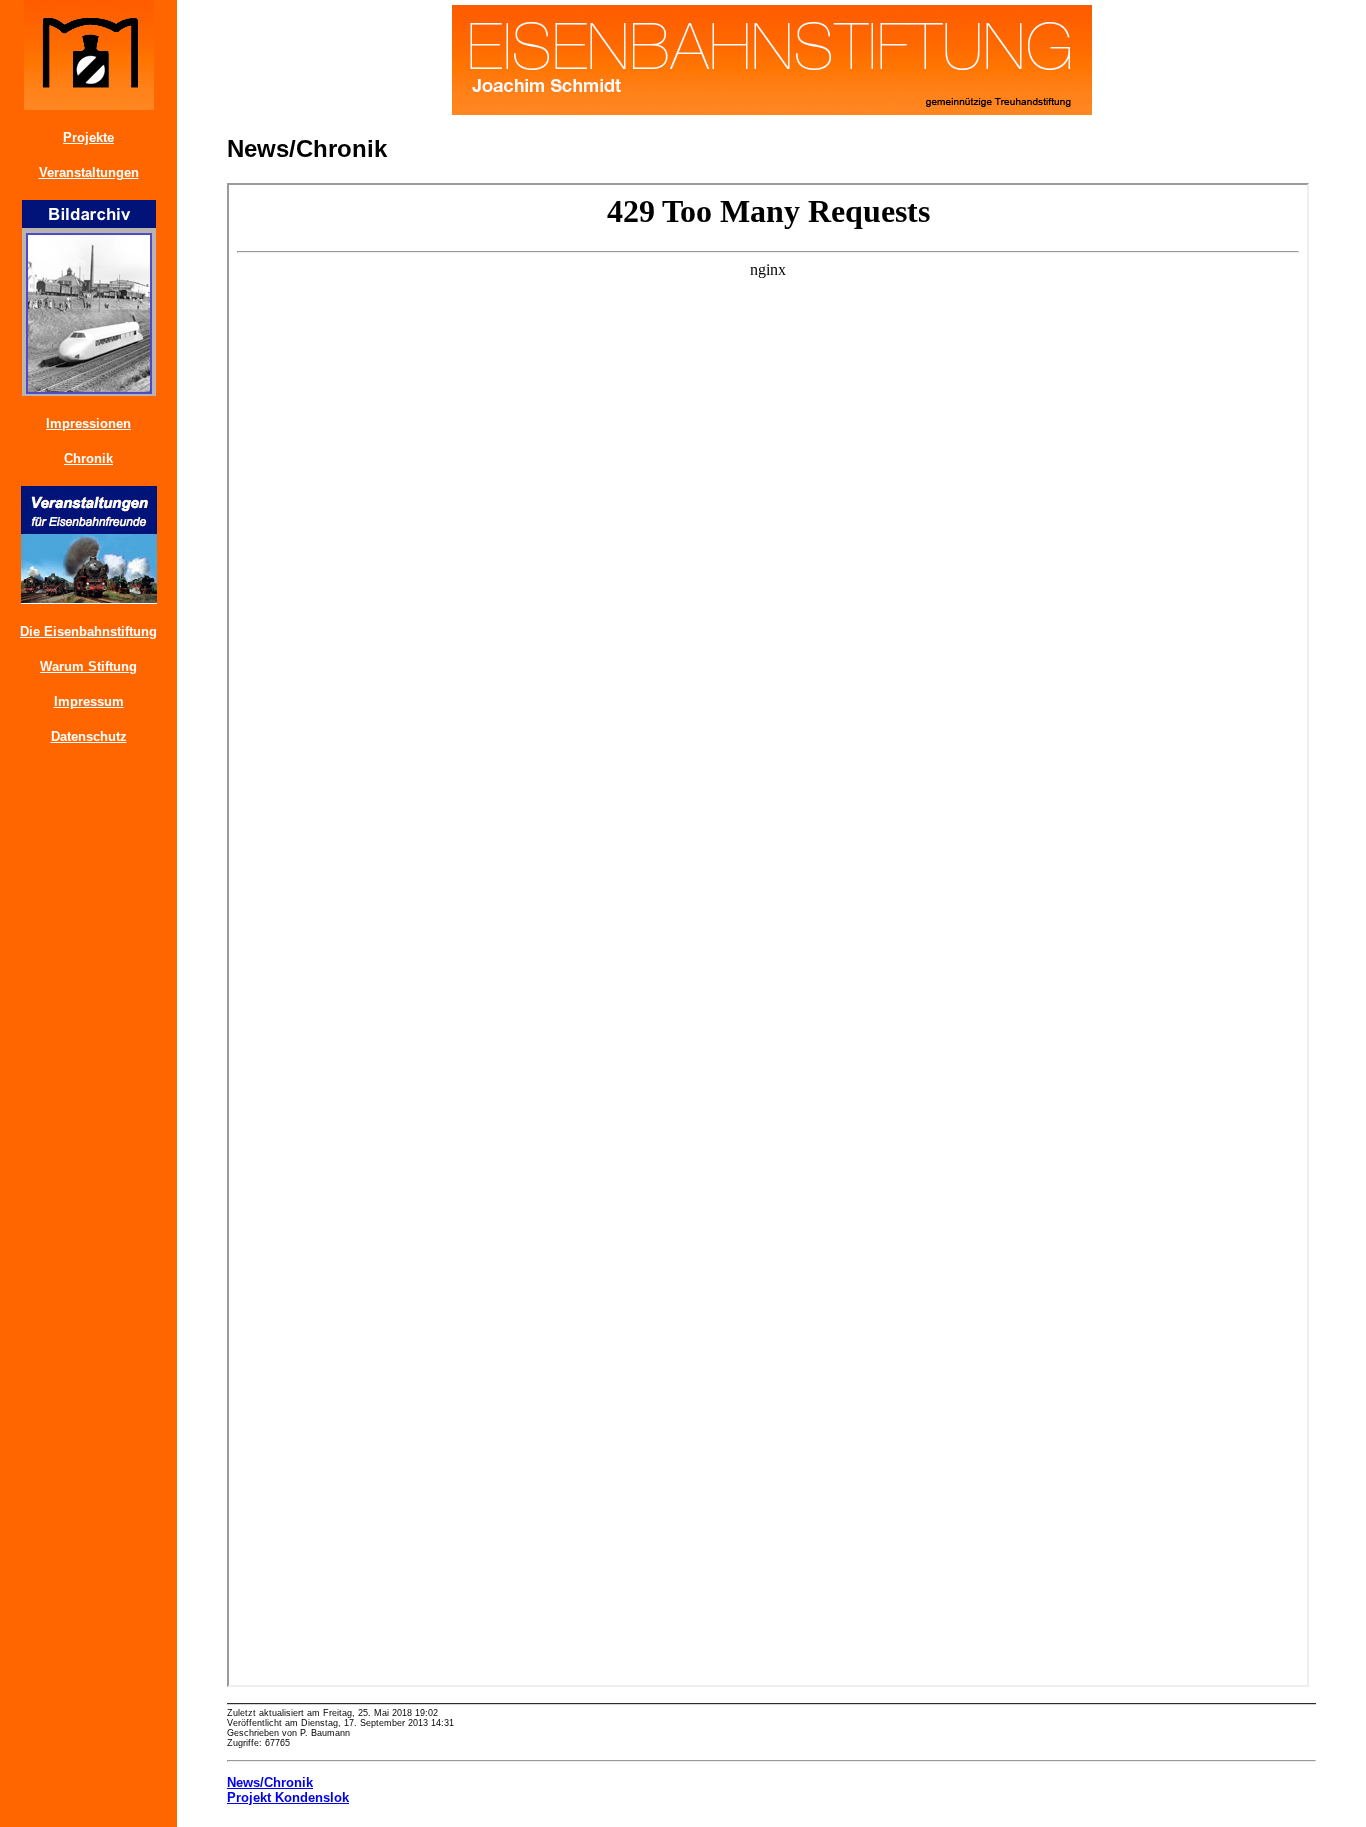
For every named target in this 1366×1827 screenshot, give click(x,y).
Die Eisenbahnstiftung (88, 631)
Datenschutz (89, 736)
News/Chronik (270, 1782)
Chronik (88, 458)
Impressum (89, 701)
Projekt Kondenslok (288, 1797)
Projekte (88, 137)
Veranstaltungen (89, 172)
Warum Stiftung (88, 666)
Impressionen (88, 423)
